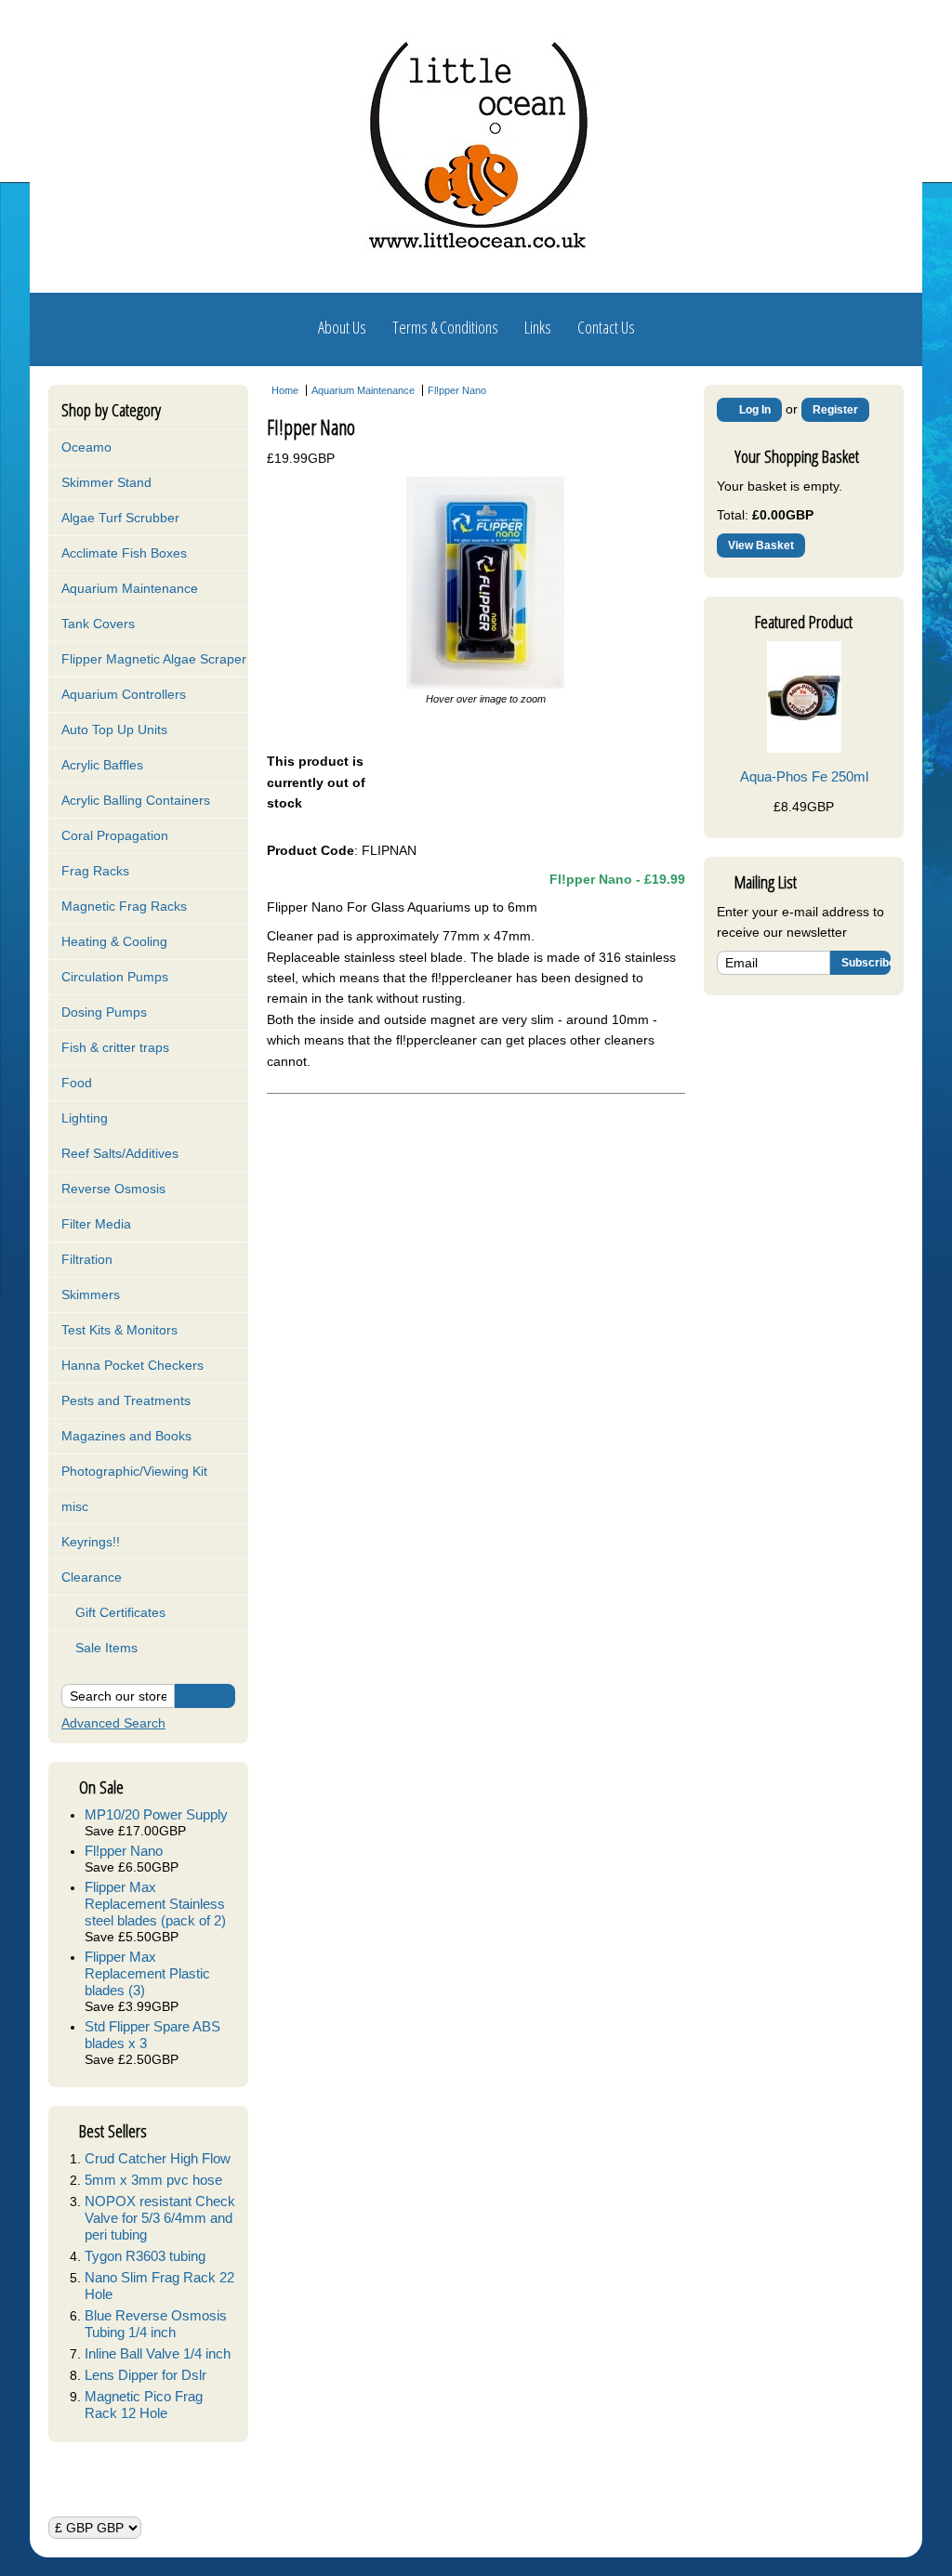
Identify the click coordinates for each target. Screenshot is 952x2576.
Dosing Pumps (104, 1012)
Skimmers (91, 1295)
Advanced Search (113, 1723)
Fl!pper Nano (124, 1851)
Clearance (92, 1577)
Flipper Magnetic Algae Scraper (154, 659)
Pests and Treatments (126, 1400)
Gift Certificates (119, 1612)
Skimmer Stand (106, 482)
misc (75, 1506)
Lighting (85, 1118)
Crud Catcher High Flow (158, 2158)
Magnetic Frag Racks (124, 906)
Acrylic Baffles (102, 765)
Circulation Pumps (115, 977)
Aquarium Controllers (124, 694)
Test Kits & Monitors (119, 1330)
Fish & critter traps (115, 1047)
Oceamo (86, 447)
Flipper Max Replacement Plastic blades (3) (147, 1973)
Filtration (87, 1259)
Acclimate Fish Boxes (124, 553)
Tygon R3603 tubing (145, 2256)
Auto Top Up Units (114, 729)
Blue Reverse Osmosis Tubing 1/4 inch (156, 2324)
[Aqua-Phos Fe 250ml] (804, 748)
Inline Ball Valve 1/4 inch (158, 2353)
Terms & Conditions (445, 327)
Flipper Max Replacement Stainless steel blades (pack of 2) (155, 1904)
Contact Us (606, 327)
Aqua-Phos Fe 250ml (804, 776)
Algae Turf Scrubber (120, 518)
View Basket (761, 545)
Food (77, 1083)
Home (285, 390)
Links (538, 327)
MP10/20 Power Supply (156, 1814)
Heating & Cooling (114, 941)
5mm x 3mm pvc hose (153, 2180)
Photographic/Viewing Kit (134, 1471)
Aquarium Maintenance (130, 588)
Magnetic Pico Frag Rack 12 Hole (144, 2405)
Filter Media (96, 1224)
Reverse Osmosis (113, 1189)
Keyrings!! (91, 1542)
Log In (754, 410)
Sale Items (105, 1648)
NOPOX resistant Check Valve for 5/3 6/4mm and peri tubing (160, 2218)
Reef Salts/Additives (120, 1153)
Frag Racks (95, 871)
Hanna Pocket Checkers (132, 1365)
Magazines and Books (126, 1436)
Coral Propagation (115, 835)
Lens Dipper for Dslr (145, 2375)
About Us (342, 327)
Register (835, 410)
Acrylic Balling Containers (136, 800)
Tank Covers (98, 624)
